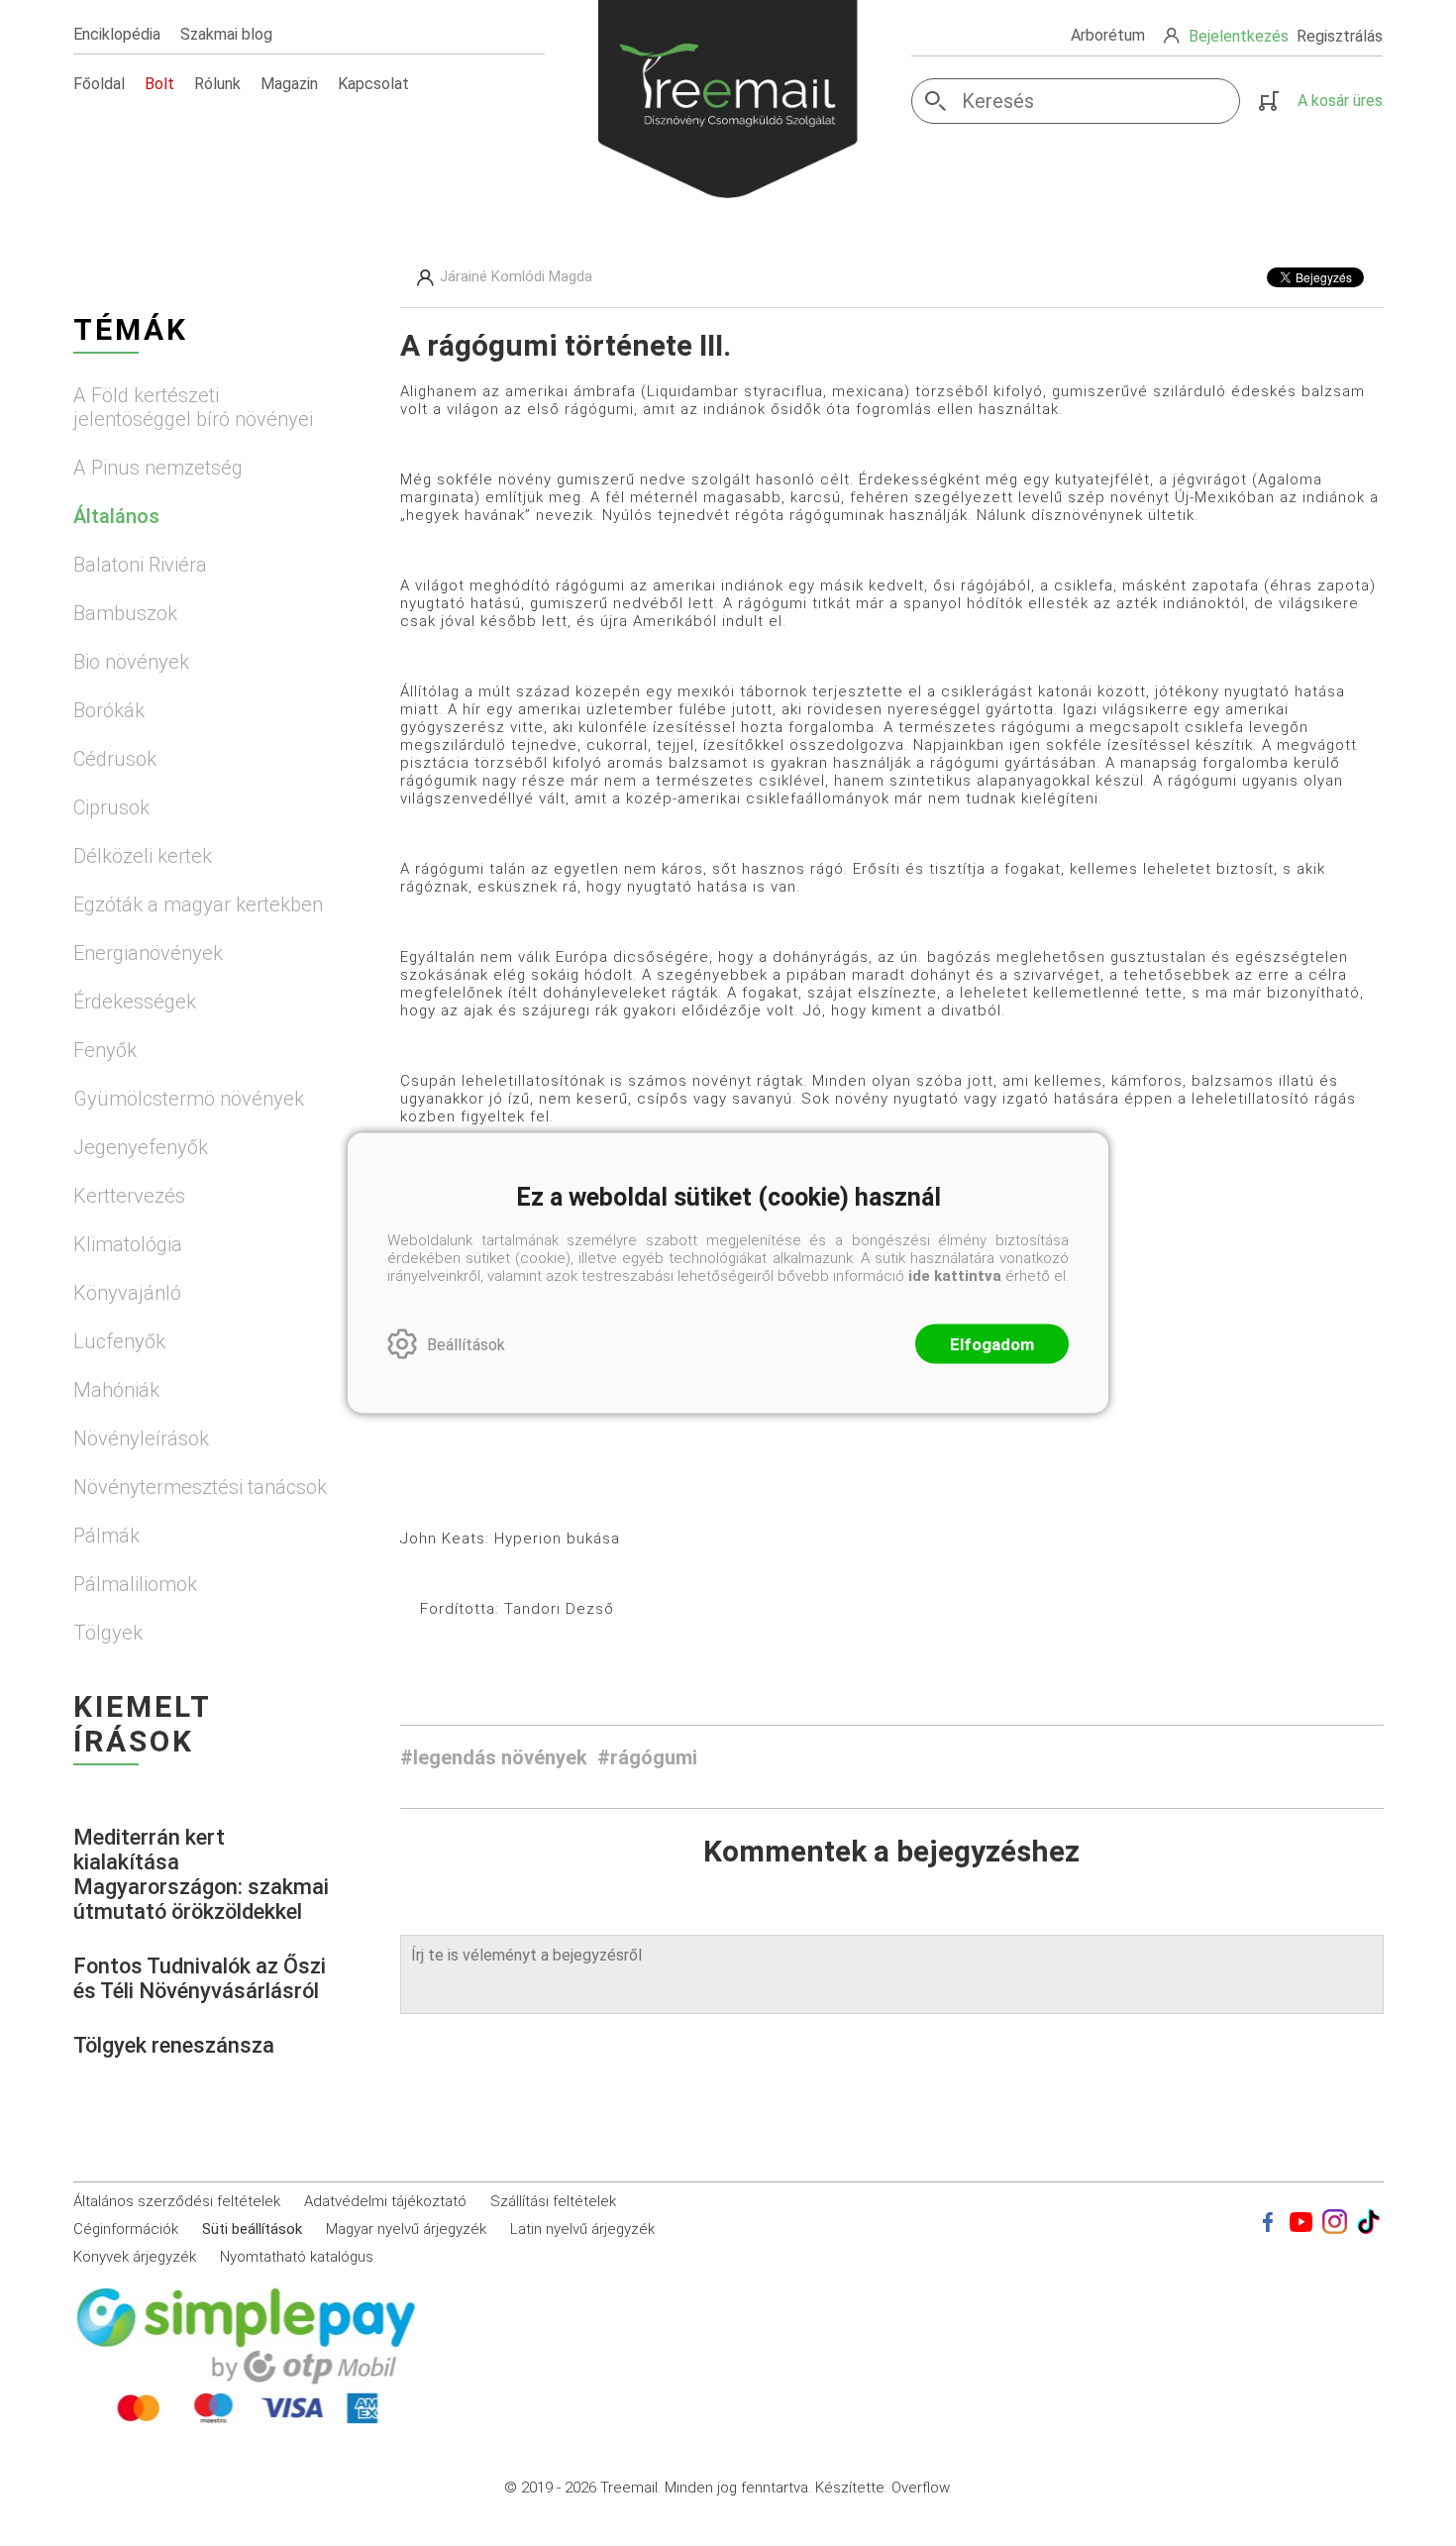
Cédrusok (115, 759)
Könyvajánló (127, 1293)
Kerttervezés (129, 1196)
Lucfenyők (119, 1341)
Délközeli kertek (143, 856)
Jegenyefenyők (141, 1147)
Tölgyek (108, 1633)
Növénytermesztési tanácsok (200, 1487)
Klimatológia (128, 1244)
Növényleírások (141, 1438)
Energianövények (148, 953)
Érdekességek (135, 1002)
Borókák (109, 710)
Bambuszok (125, 613)
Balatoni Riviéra (140, 565)
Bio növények (131, 662)
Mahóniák (116, 1390)
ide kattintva (955, 1276)
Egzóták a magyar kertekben (198, 904)
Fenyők (105, 1050)
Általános (116, 516)
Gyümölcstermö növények (189, 1099)
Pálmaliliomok (135, 1584)
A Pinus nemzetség (158, 468)
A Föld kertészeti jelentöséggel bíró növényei (193, 407)
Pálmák (106, 1536)
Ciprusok (111, 807)
